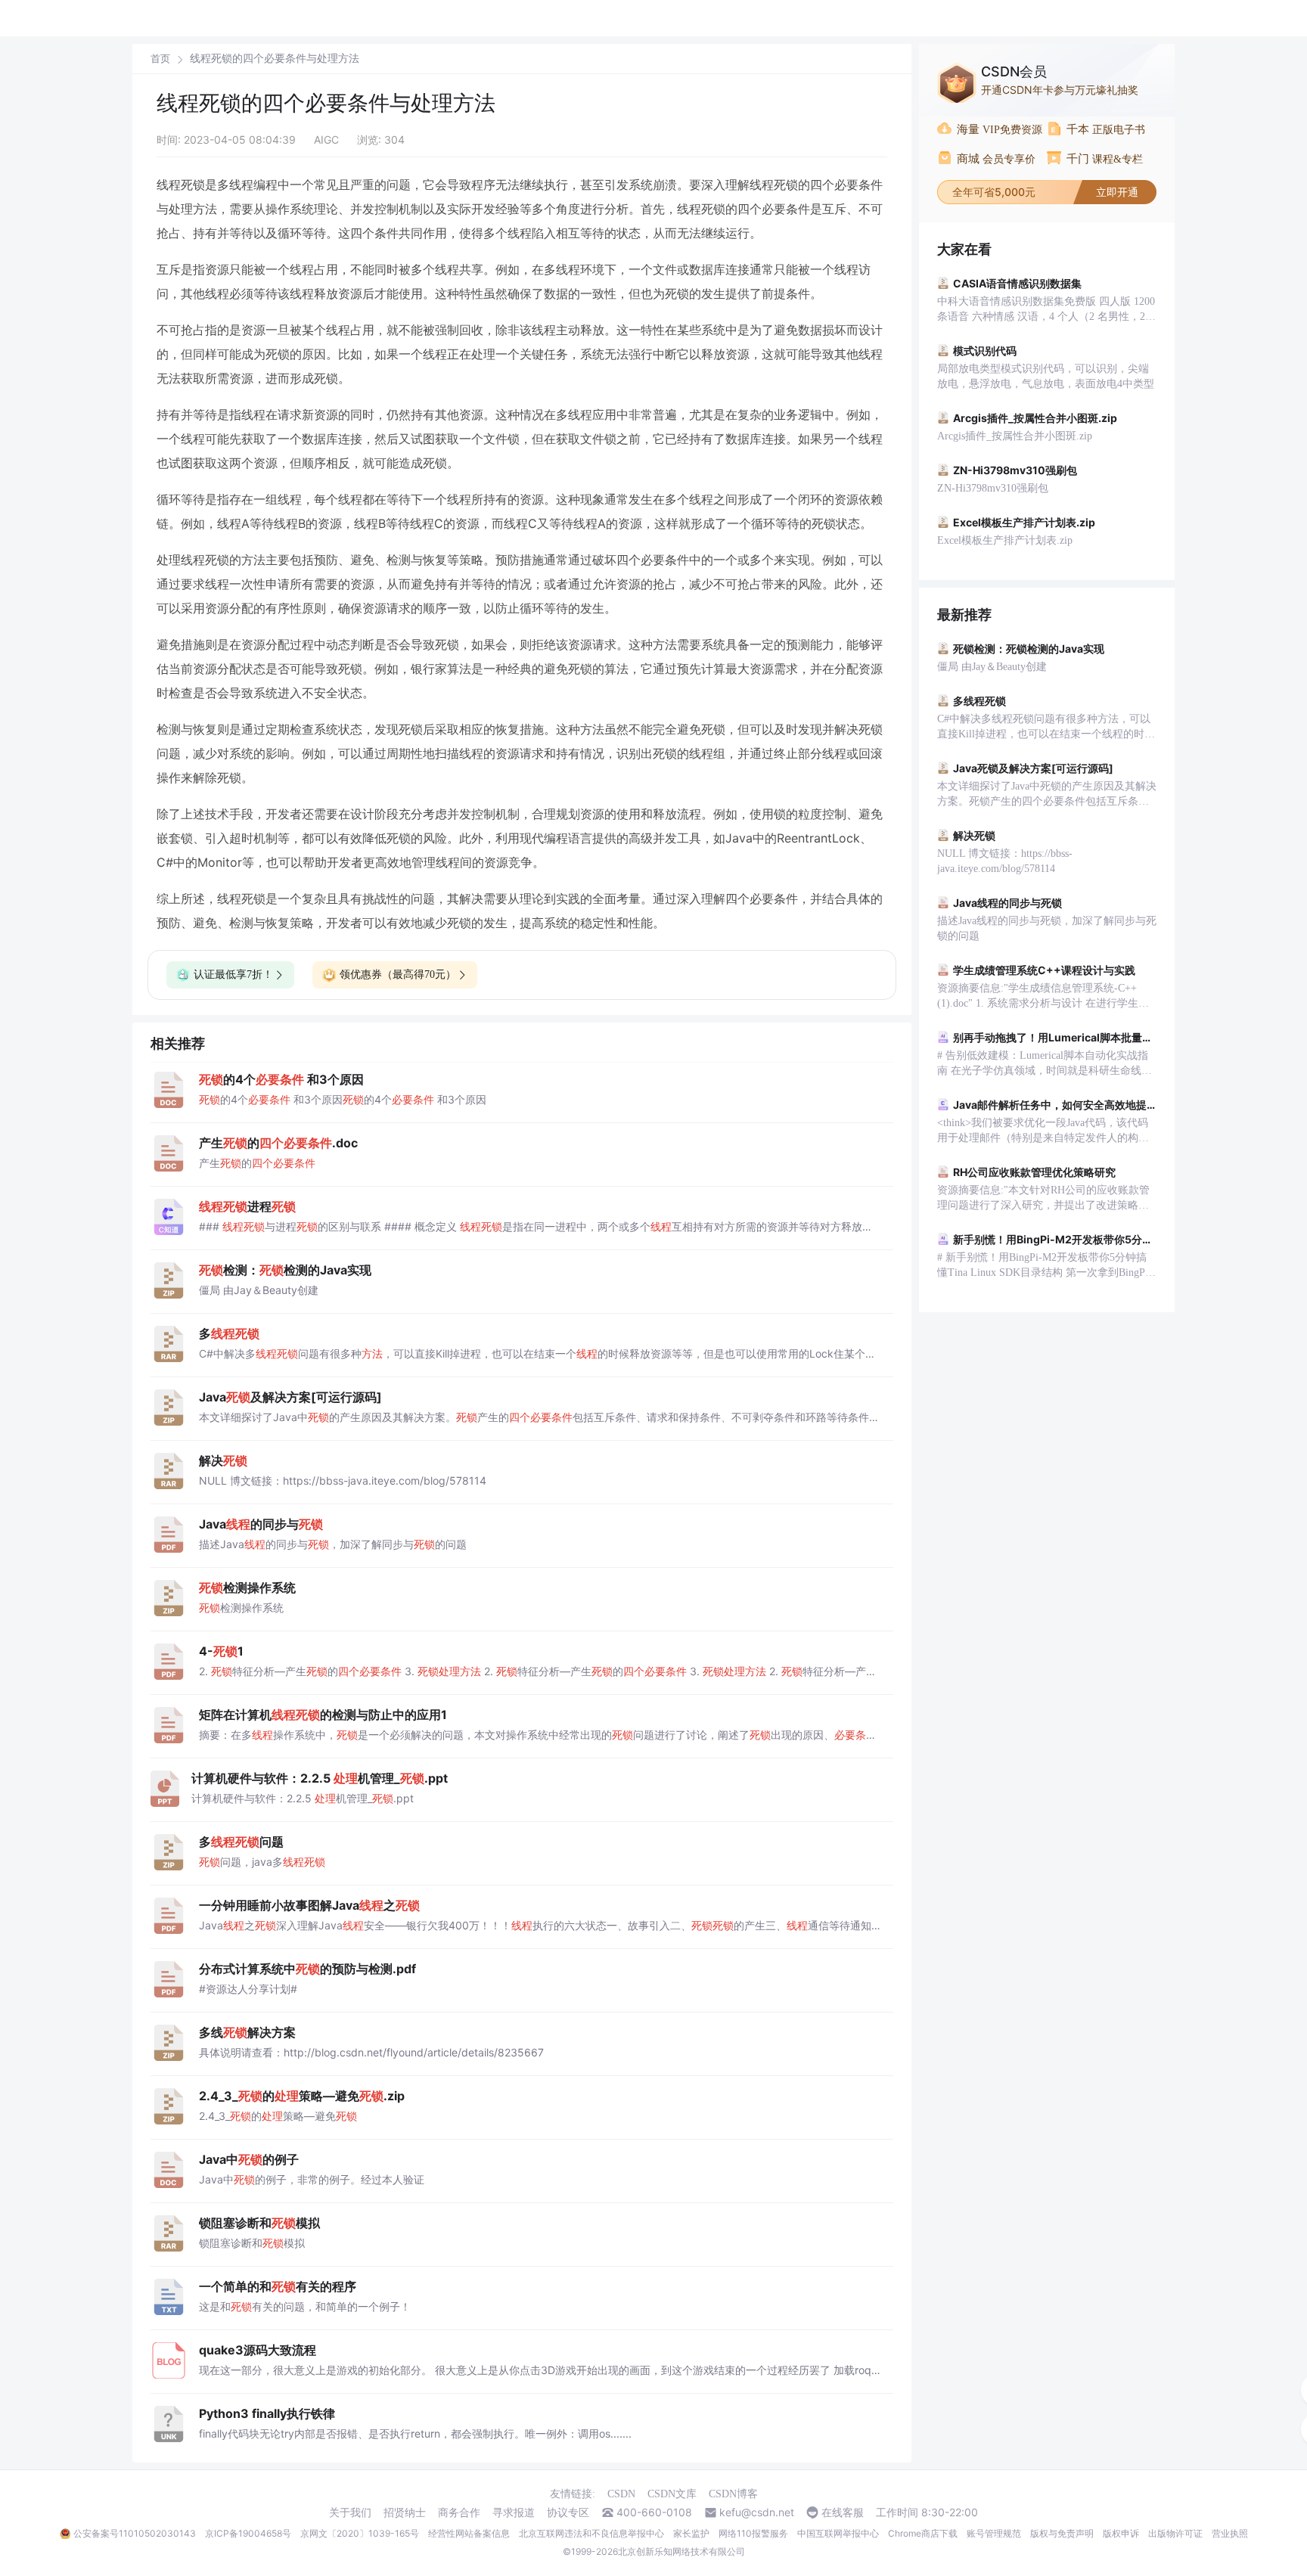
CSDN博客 (733, 2494)
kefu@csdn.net (757, 2512)
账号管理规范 (994, 2533)
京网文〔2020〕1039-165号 (360, 2533)
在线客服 (843, 2512)
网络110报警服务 (753, 2533)
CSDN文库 (672, 2494)
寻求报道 (514, 2512)
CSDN (621, 2494)
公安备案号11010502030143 (135, 2533)
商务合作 (459, 2512)
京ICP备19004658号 (248, 2533)
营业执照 (1230, 2533)
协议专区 (568, 2512)
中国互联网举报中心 (838, 2533)
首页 (160, 59)
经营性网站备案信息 (469, 2533)
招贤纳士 (405, 2512)
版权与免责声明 (1062, 2533)
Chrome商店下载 (923, 2533)
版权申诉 (1121, 2533)
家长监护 (691, 2533)
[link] (160, 58)
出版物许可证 (1175, 2533)
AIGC (326, 140)
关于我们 (350, 2512)
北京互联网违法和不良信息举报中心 (591, 2533)
